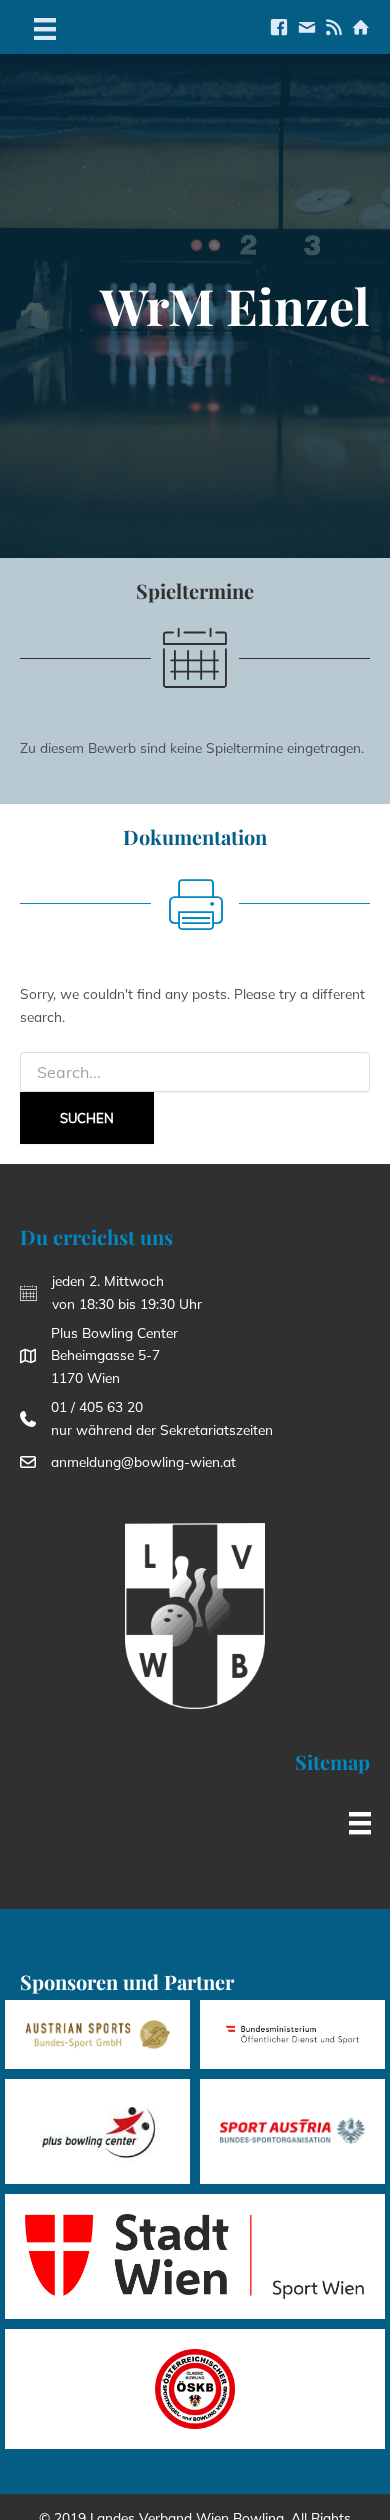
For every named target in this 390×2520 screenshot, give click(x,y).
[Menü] (45, 27)
